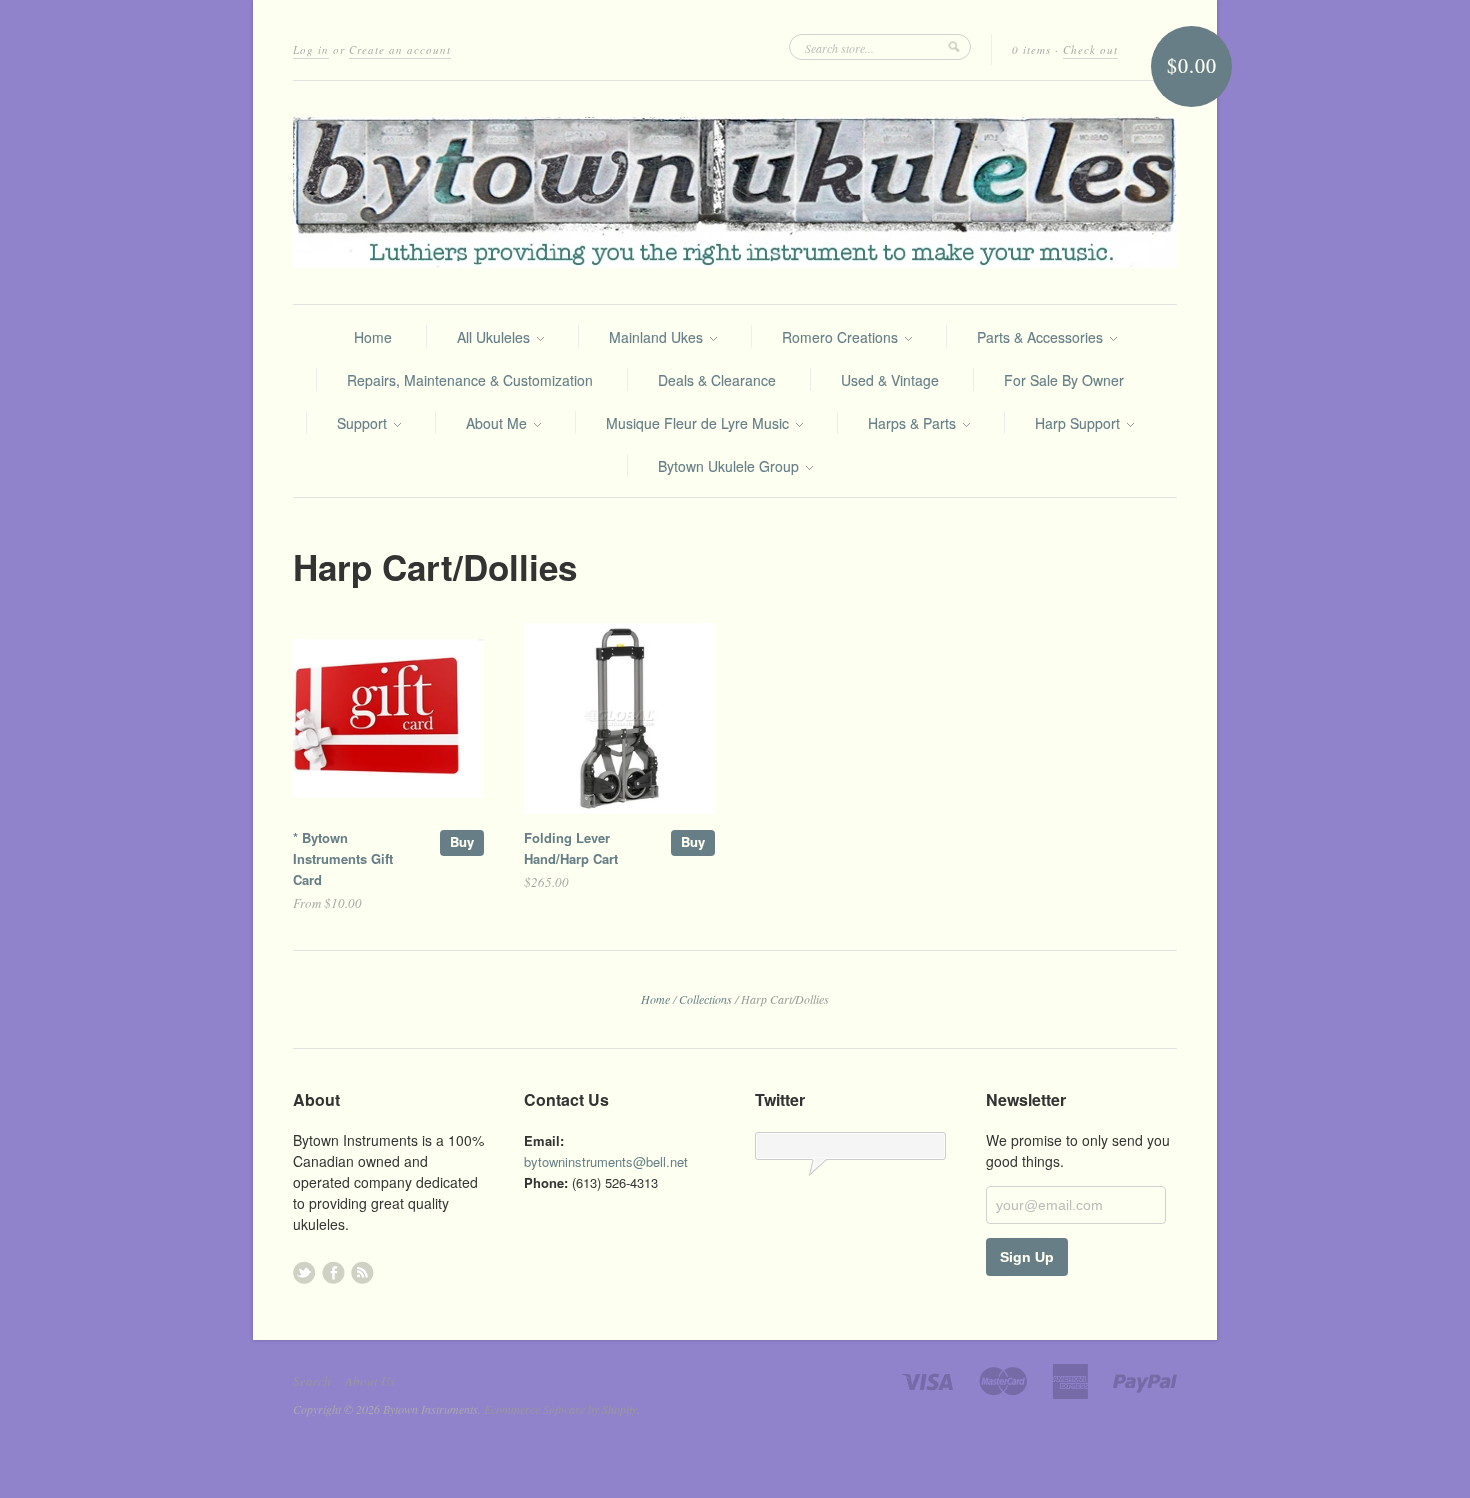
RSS (362, 1272)
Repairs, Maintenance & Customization (470, 380)
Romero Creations (842, 337)
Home (373, 337)
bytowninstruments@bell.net (606, 1161)
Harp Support (1079, 423)
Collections (705, 999)
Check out (1090, 49)
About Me (498, 423)
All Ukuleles (495, 337)
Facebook (333, 1272)
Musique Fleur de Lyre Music (699, 423)
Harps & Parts (914, 423)
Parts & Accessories (1042, 337)
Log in (311, 49)
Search (312, 1381)
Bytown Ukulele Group (730, 466)
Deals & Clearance (717, 380)
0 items (1031, 49)
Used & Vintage (890, 380)
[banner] (735, 192)
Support (364, 423)
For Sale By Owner (1064, 380)
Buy (462, 841)
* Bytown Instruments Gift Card (343, 858)
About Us (370, 1381)
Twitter (304, 1272)
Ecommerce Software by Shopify (560, 1409)
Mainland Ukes (658, 337)
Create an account (400, 49)
